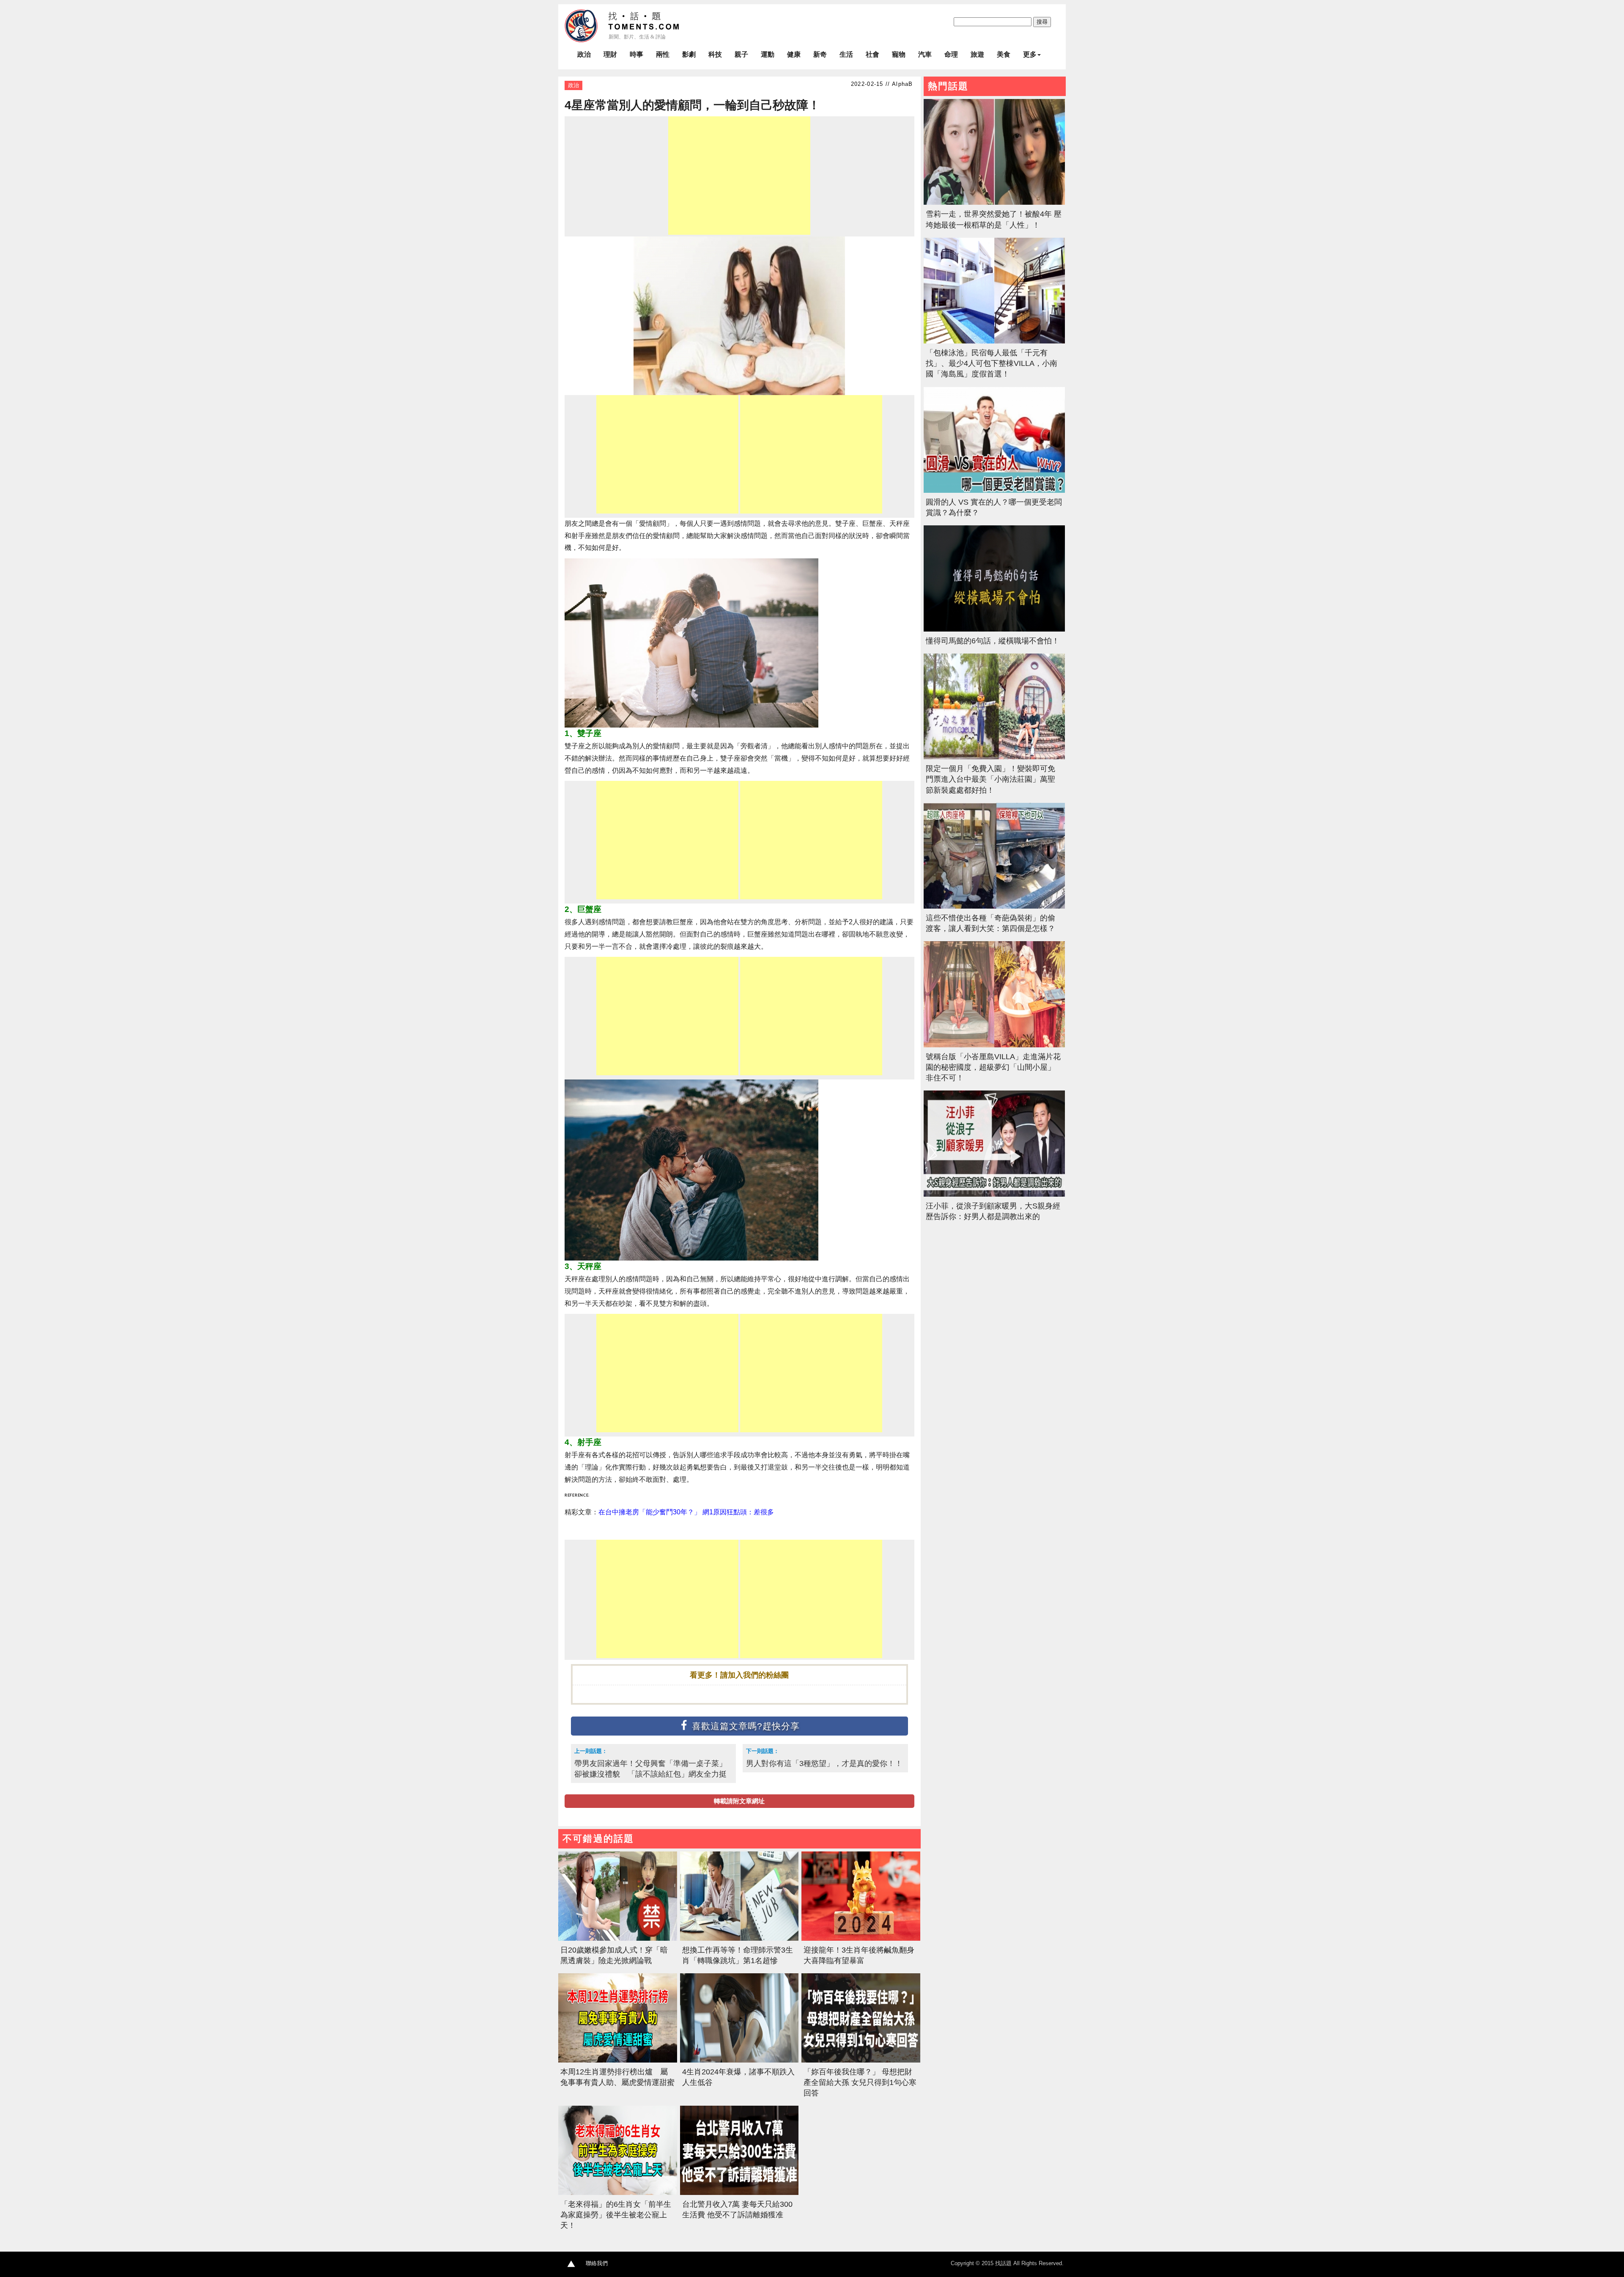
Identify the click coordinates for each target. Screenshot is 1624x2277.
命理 (951, 54)
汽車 (925, 54)
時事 (636, 54)
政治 (584, 54)
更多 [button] (1030, 54)
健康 (794, 54)
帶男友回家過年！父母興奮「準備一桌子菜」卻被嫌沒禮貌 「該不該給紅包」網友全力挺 (650, 1769)
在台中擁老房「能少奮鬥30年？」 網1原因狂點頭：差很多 (686, 1512)
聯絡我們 (597, 2263)
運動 (768, 54)
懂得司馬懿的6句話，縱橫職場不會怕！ (993, 641)
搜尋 (1042, 22)
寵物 (899, 54)
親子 (741, 54)
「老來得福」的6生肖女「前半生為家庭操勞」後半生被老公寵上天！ (616, 2215)
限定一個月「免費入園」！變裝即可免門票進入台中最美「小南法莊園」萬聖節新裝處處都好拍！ (990, 779)
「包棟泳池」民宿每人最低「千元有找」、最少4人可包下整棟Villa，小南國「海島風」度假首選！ (992, 363)
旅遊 (977, 54)
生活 (846, 54)
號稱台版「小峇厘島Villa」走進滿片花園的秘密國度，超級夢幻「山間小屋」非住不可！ (993, 1067)
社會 (872, 54)
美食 (1004, 54)
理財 (610, 54)
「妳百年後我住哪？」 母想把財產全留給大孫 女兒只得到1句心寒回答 (860, 2082)
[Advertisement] (739, 176)
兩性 (663, 54)
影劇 (689, 54)
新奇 (820, 54)
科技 (715, 54)
